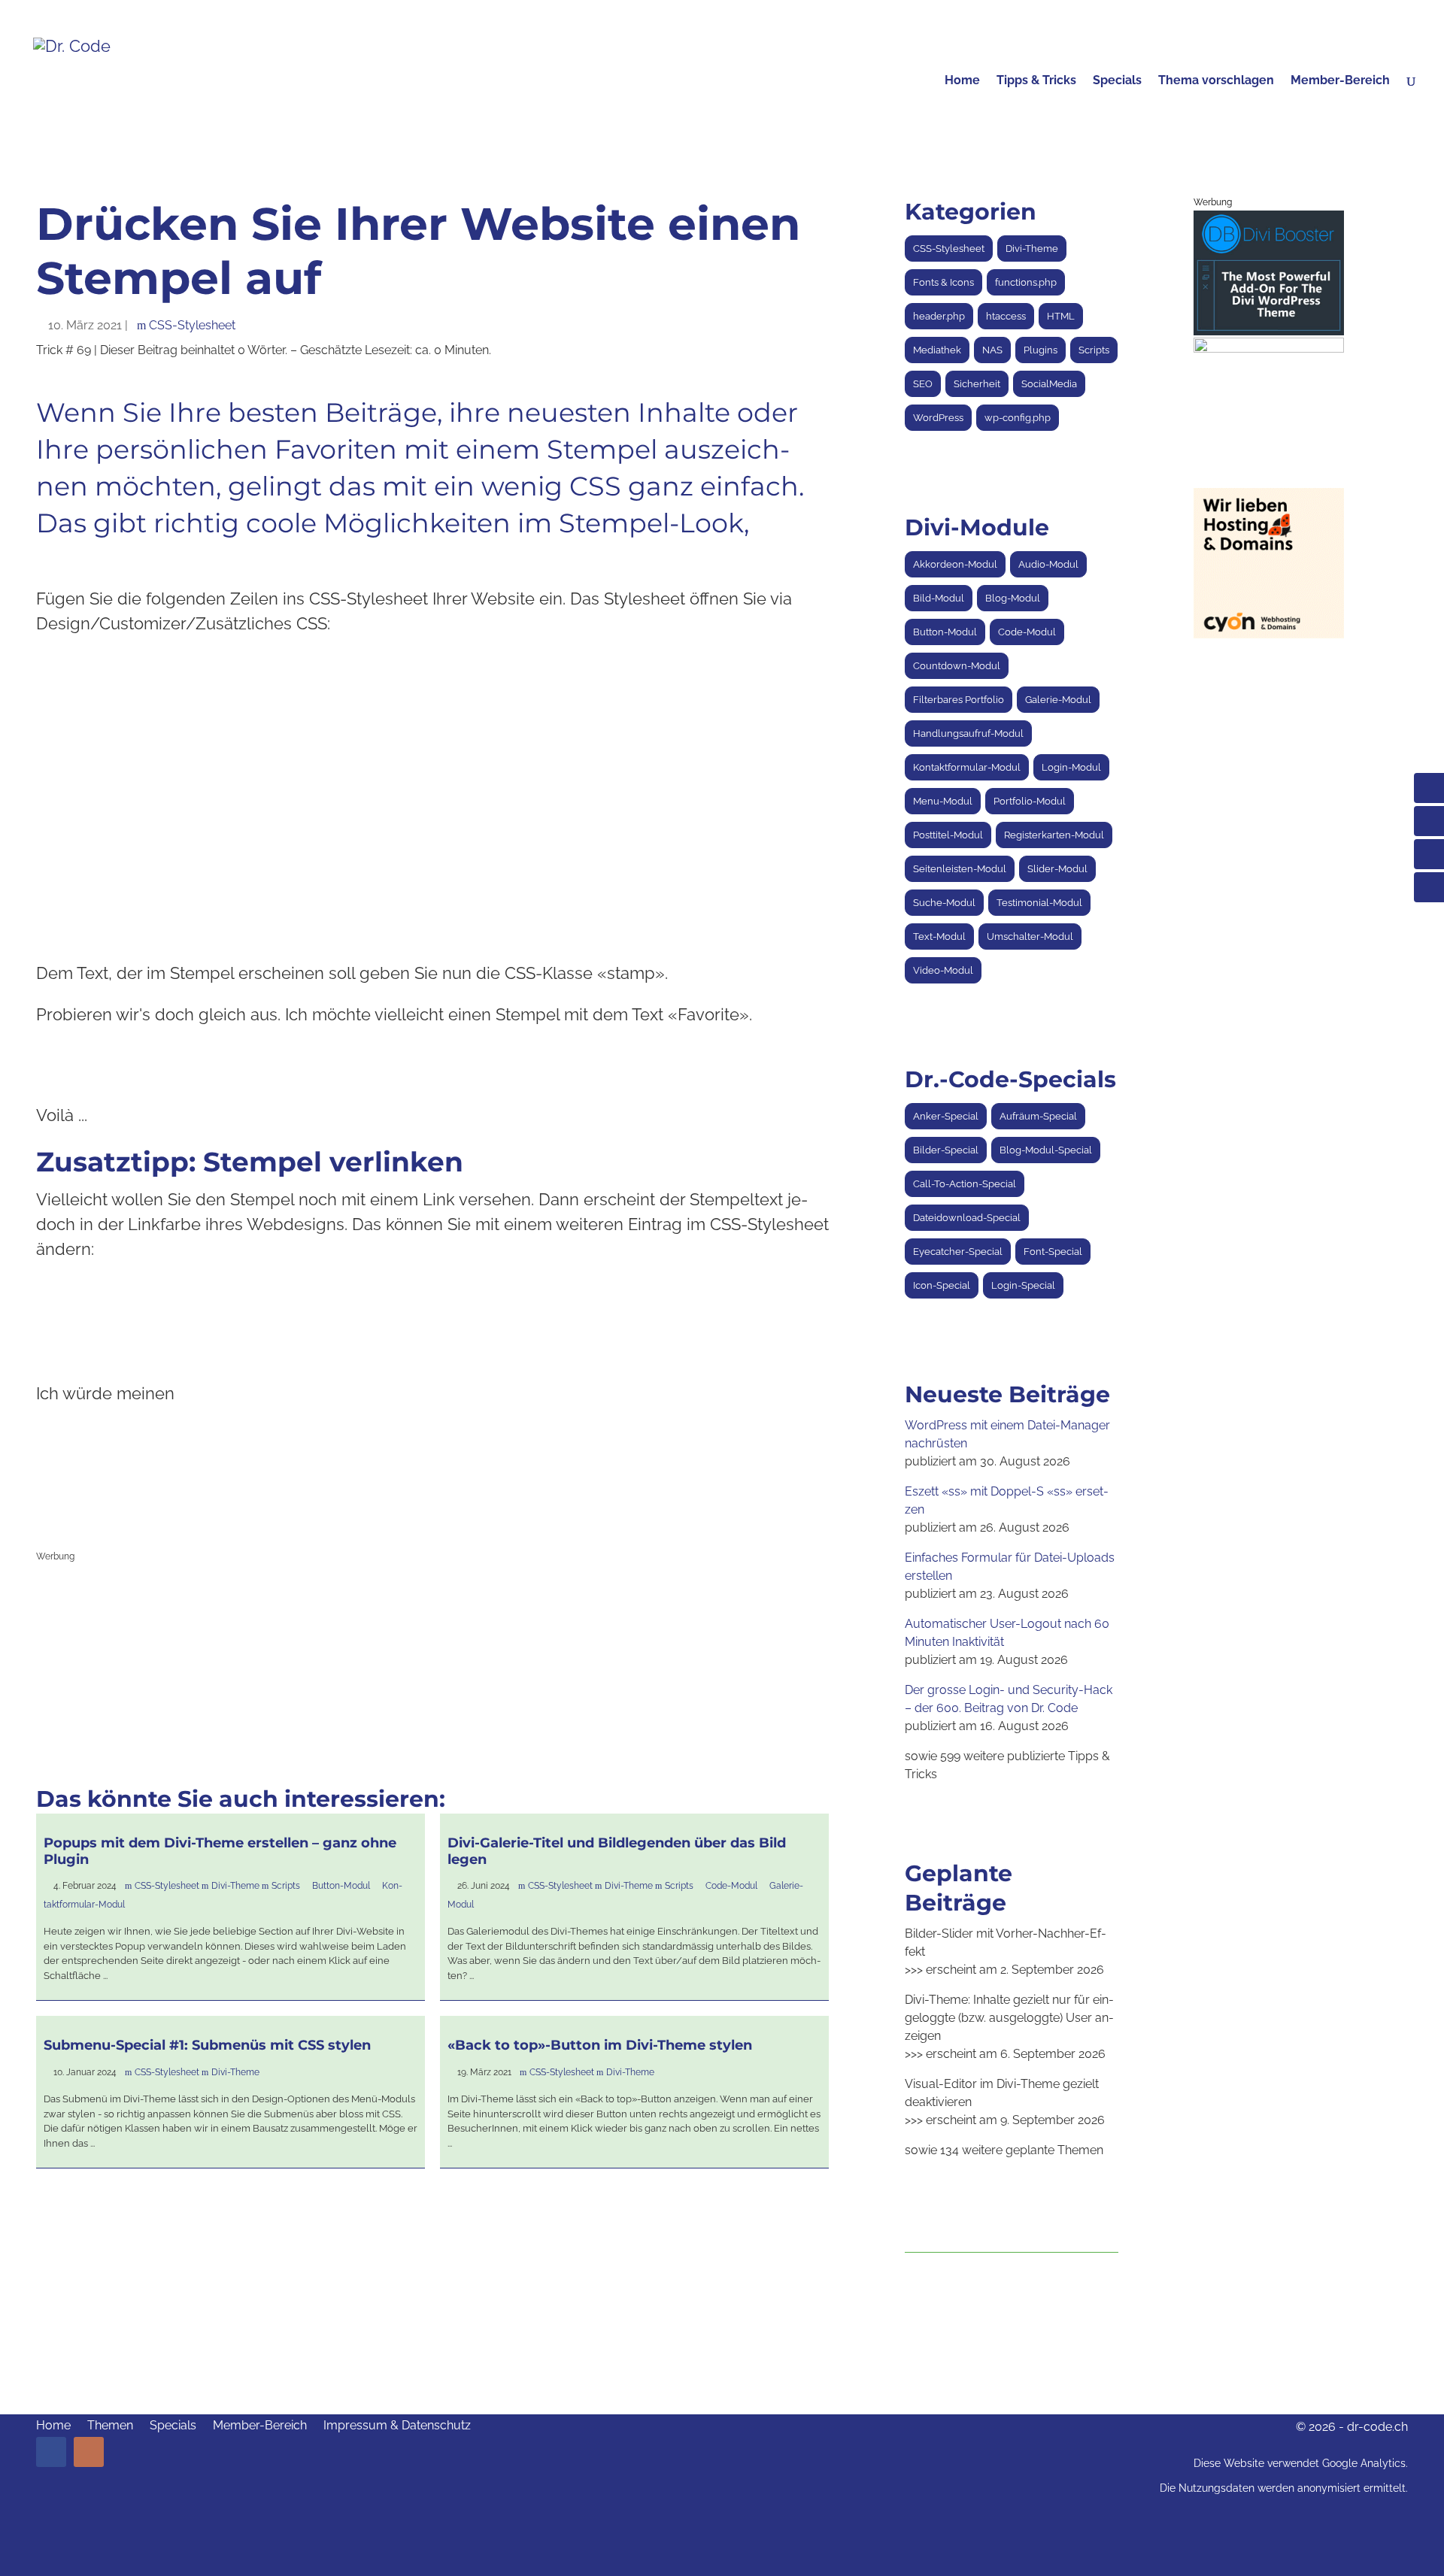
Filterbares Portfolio (959, 700)
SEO (923, 384)
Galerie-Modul (1058, 700)
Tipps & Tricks (1036, 81)
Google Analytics (1364, 2463)
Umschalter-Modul (1030, 936)
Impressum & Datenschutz (397, 2426)
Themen (110, 2426)
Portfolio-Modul (1030, 801)
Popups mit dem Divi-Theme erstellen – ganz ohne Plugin (220, 1851)
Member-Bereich (1340, 81)
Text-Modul (939, 936)
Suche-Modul (944, 903)
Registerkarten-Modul (1054, 835)
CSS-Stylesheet (192, 325)
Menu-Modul (943, 801)
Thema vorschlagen (1216, 81)
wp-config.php (1018, 418)
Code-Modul (731, 1886)
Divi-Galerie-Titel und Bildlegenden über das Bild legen (617, 1851)
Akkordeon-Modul (955, 564)
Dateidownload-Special (967, 1218)
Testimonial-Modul (1039, 903)
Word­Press (938, 418)
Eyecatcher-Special (958, 1252)
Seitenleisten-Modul (960, 869)
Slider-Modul (1057, 869)
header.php (939, 316)
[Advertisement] (432, 1674)
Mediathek (937, 350)
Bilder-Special (946, 1150)
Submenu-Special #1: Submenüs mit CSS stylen (207, 2045)
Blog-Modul (1013, 598)
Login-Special (1023, 1285)
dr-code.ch (1377, 2427)
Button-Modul (341, 1886)
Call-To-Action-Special (965, 1184)
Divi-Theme (235, 1886)
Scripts (286, 1886)
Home (962, 81)
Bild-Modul (939, 598)
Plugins (1041, 350)
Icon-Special (942, 1285)
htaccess (1006, 316)
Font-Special (1053, 1252)
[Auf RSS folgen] (89, 2452)
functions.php (1026, 282)
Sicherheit (977, 384)
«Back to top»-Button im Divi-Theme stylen (600, 2045)
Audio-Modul (1048, 564)
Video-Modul (943, 970)
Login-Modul (1071, 767)
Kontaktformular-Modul (967, 767)
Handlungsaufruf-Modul (968, 733)
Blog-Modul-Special (1046, 1150)
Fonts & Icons (943, 282)
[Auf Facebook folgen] (51, 2452)
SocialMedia (1049, 384)
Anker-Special (946, 1116)
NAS (992, 350)
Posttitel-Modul (948, 835)
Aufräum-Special (1038, 1116)
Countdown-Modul (957, 666)
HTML (1061, 316)
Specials (1117, 81)
